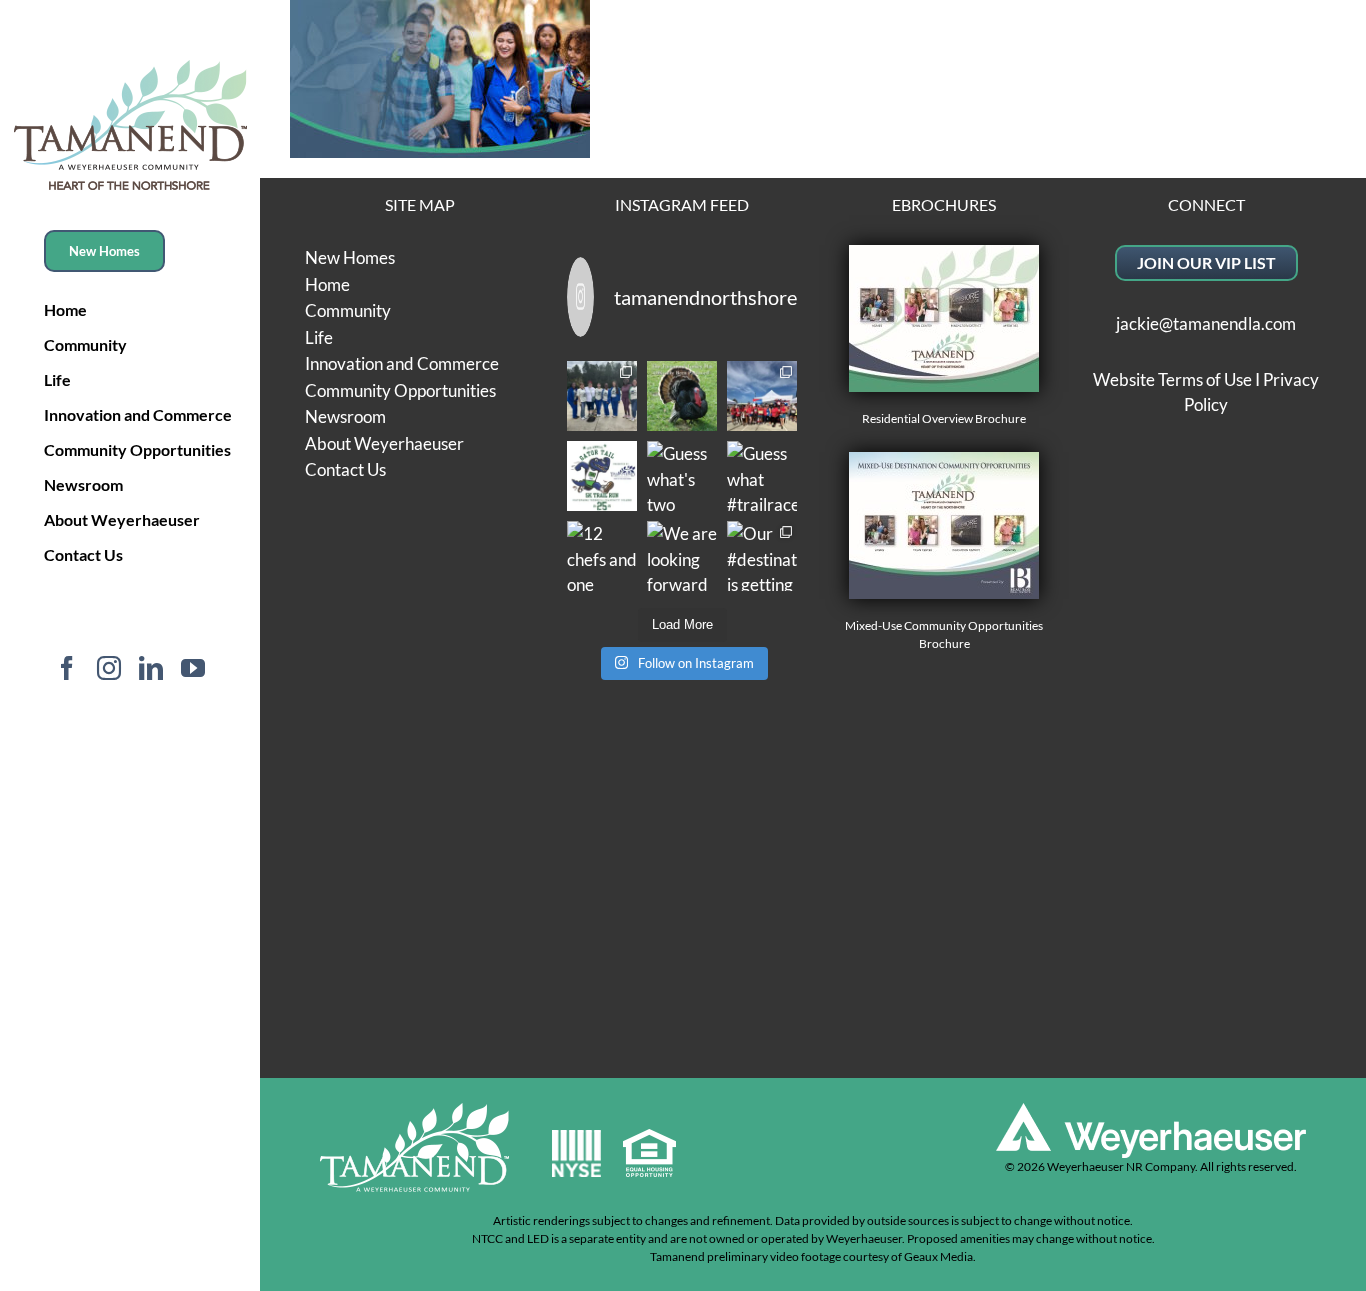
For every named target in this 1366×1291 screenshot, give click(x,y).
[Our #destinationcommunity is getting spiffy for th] (762, 556)
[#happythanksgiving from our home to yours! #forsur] (682, 396)
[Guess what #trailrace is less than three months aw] (762, 476)
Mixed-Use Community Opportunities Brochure (944, 634)
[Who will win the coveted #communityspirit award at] (762, 396)
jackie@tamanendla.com (1206, 323)
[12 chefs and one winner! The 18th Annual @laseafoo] (602, 556)
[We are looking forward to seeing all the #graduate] (682, 556)
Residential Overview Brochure (944, 418)
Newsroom (345, 416)
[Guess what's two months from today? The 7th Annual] (682, 476)
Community (348, 310)
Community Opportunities (400, 390)
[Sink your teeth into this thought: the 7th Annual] (602, 476)
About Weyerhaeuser (384, 443)
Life (319, 337)
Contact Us (345, 469)
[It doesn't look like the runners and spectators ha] (602, 396)
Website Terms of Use (1172, 379)
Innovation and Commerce (402, 363)
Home (327, 284)
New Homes (350, 257)
